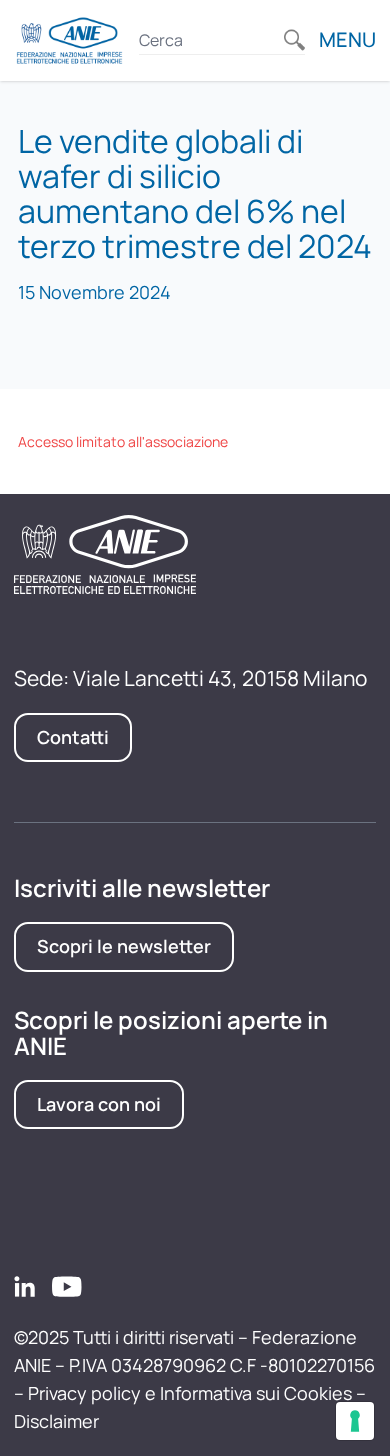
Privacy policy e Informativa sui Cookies (190, 1393)
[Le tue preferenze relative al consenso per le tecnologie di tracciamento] (355, 1421)
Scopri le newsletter (124, 946)
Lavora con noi (99, 1104)
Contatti (73, 737)
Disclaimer (56, 1421)
